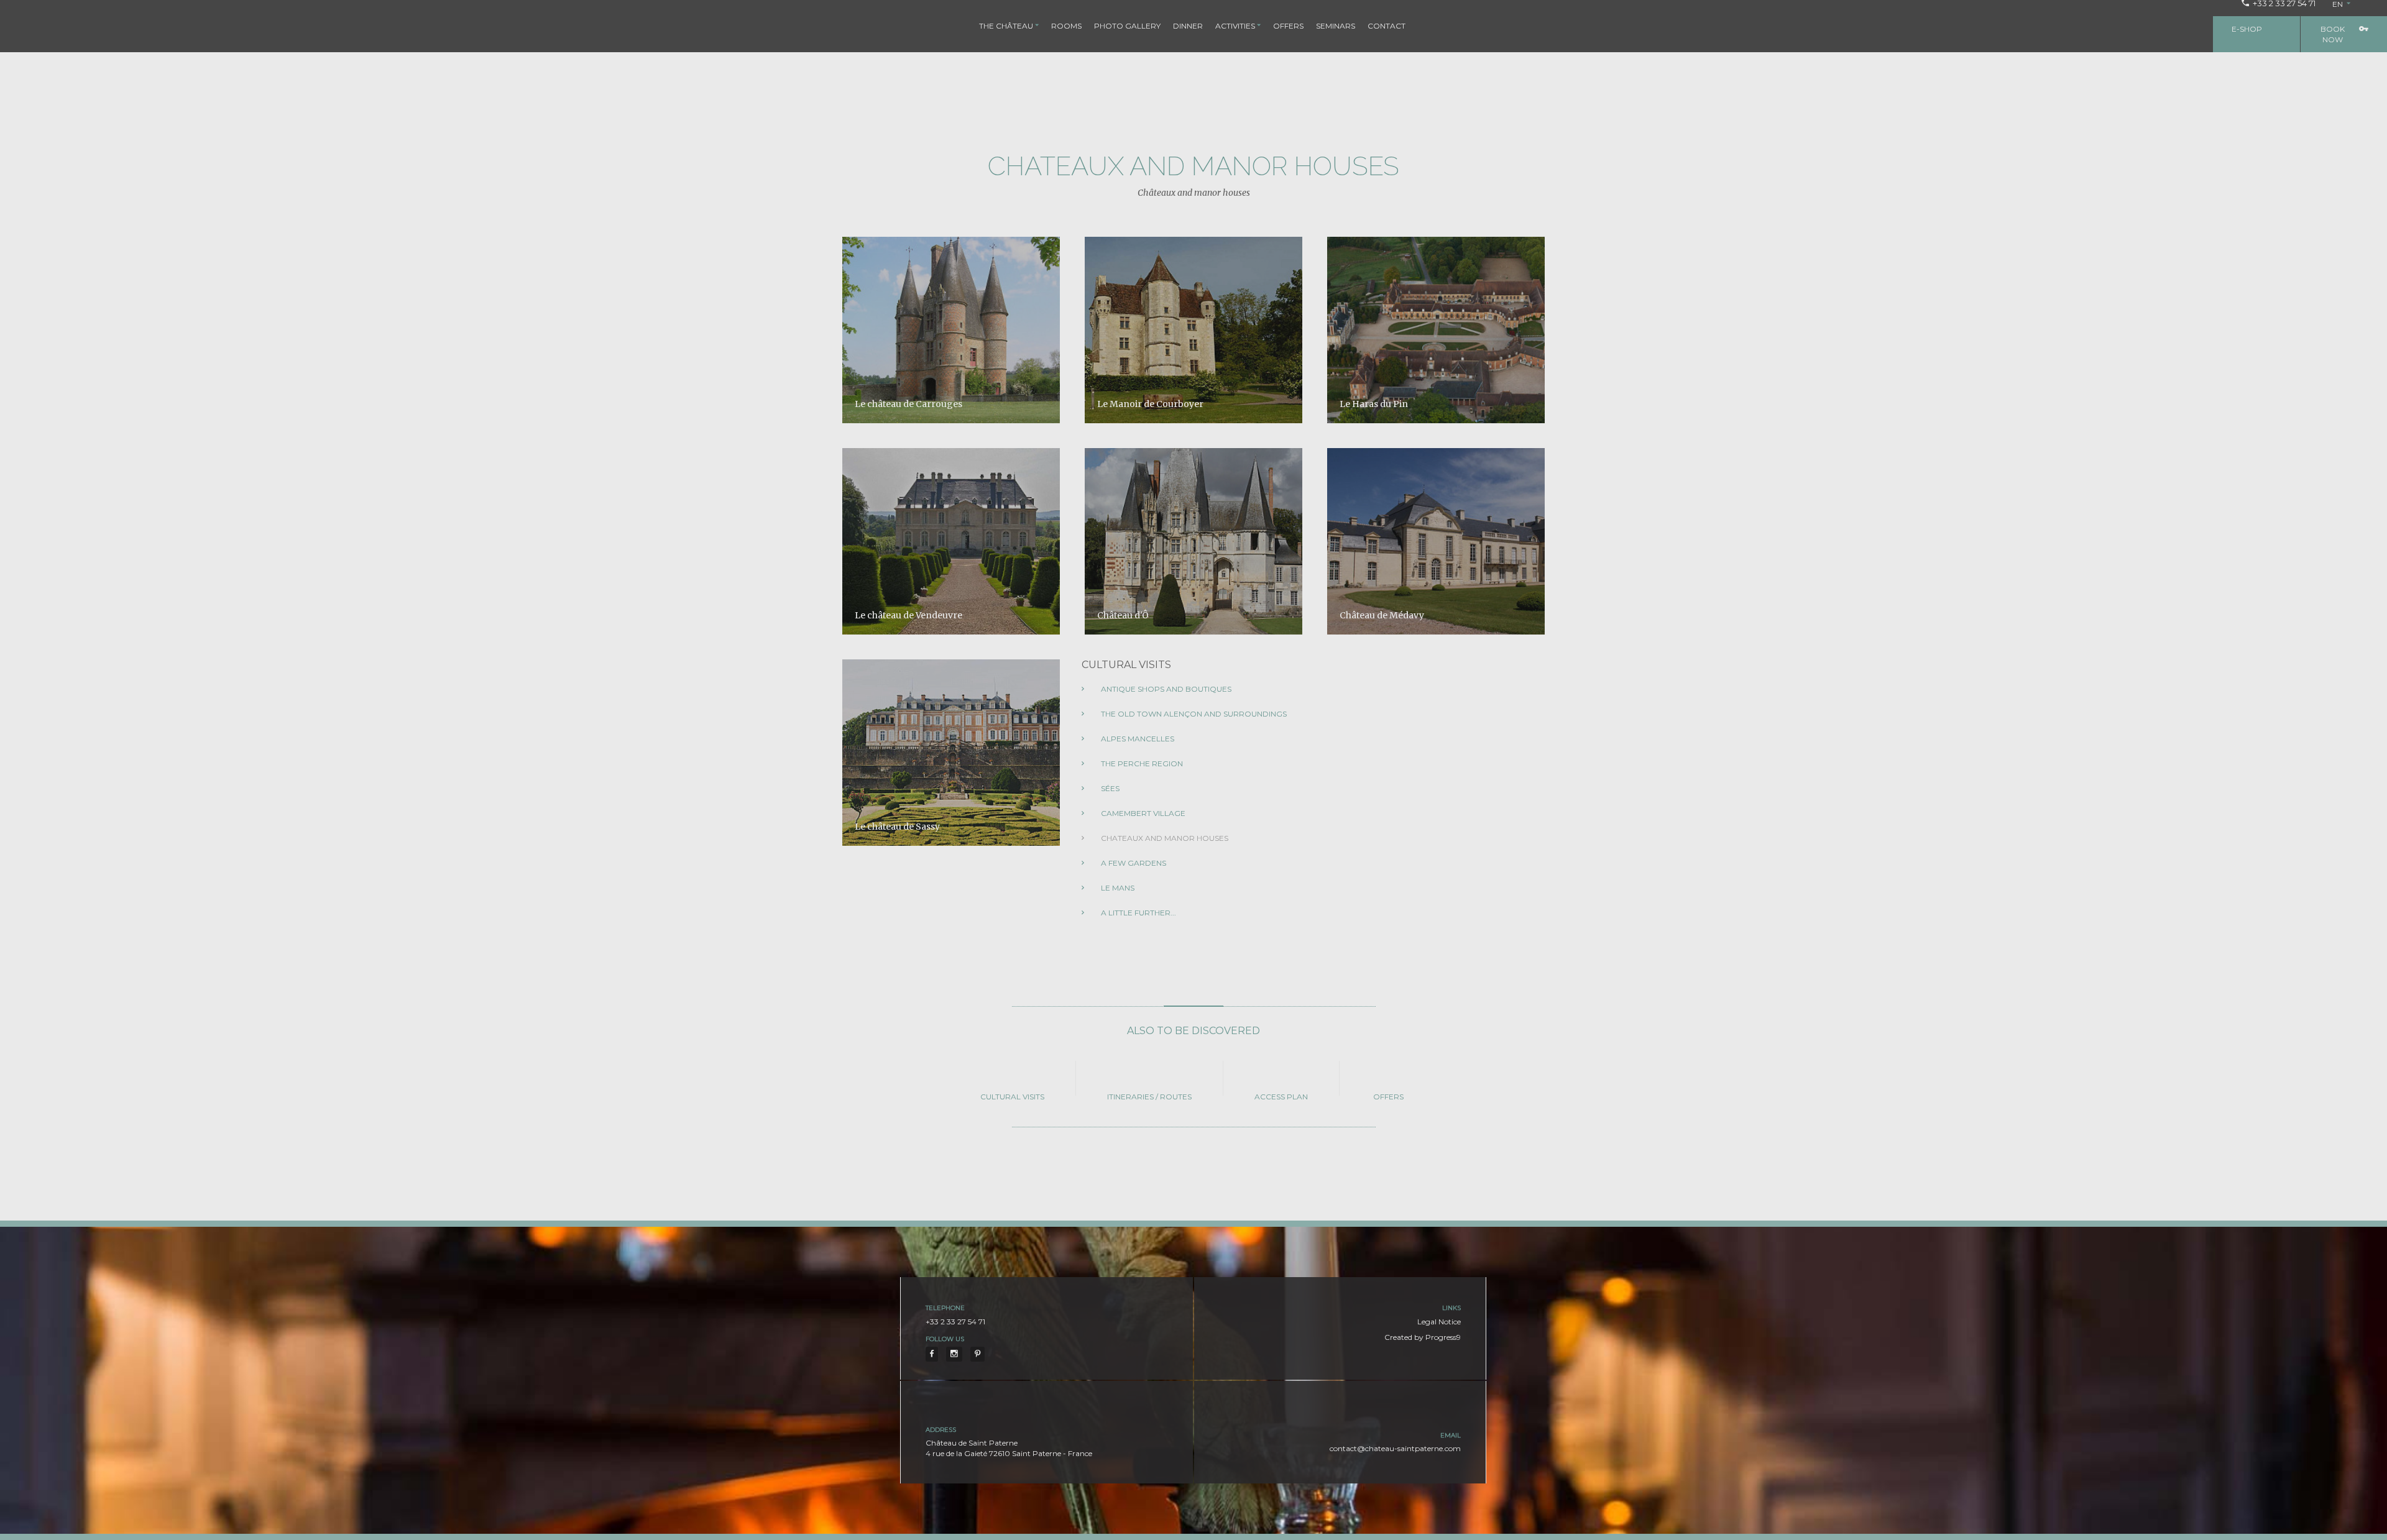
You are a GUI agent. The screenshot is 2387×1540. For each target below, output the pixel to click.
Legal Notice (1439, 1322)
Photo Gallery (1127, 26)
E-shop (2247, 29)
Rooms (1066, 26)
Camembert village (1142, 813)
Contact (1387, 26)
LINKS (1451, 1308)
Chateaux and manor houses (1164, 838)
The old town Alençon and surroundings (1193, 714)
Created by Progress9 (1423, 1337)
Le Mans (1117, 888)
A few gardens (1133, 863)
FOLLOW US (945, 1339)
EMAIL (1451, 1435)
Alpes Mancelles (1137, 739)
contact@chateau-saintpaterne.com (1395, 1448)
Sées (1109, 788)
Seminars (1336, 26)
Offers (1288, 26)
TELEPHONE (945, 1308)
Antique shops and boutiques (1165, 689)
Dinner (1188, 26)
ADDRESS (941, 1430)
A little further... (1138, 913)
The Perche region (1141, 763)
